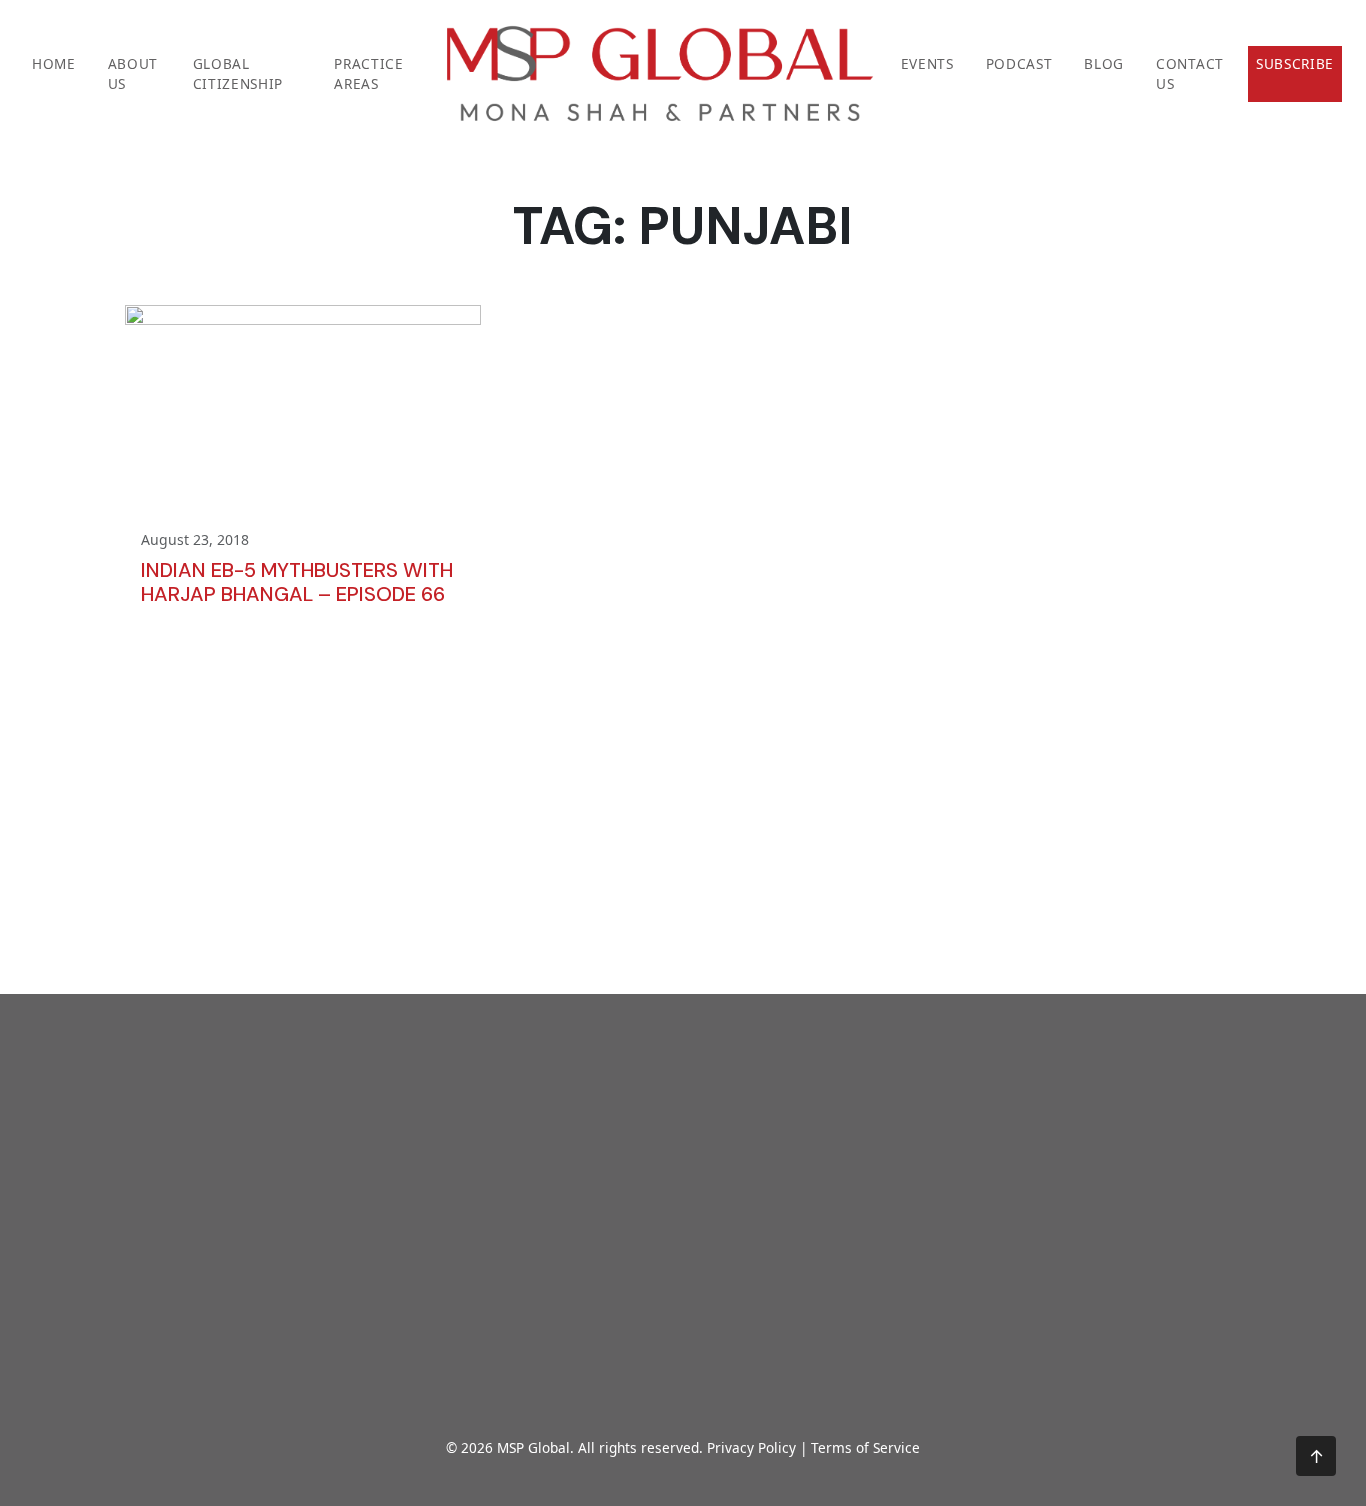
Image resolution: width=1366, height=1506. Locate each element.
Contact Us (1190, 73)
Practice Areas (368, 73)
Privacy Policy (751, 1447)
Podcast (1019, 63)
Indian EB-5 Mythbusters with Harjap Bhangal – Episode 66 (297, 582)
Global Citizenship (238, 73)
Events (927, 63)
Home (54, 63)
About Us (133, 73)
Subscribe (1295, 63)
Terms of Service (865, 1447)
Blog (1104, 63)
